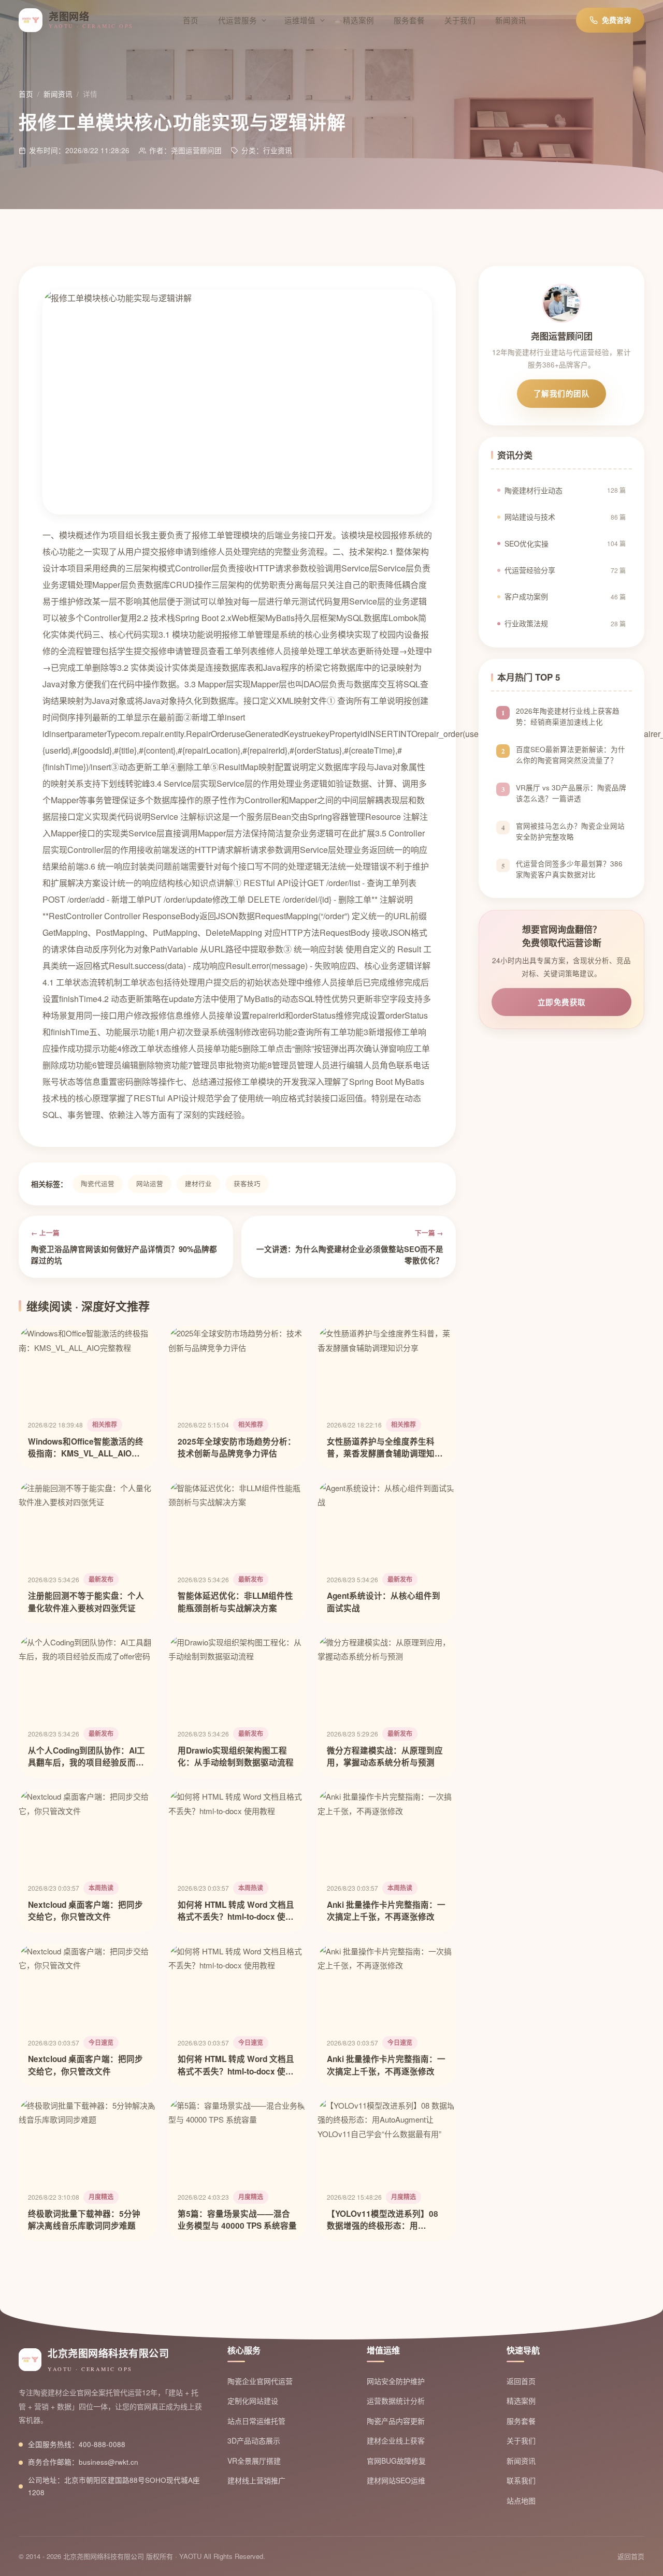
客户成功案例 (565, 596)
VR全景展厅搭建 (254, 2461)
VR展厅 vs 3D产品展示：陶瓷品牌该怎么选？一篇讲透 (571, 793)
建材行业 (198, 1184)
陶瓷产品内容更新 (396, 2421)
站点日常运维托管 (256, 2421)
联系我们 (521, 2480)
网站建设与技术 (565, 517)
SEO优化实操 (565, 543)
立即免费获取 (562, 1002)
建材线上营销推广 (256, 2480)
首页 (191, 20)
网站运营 (150, 1184)
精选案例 (358, 20)
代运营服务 (237, 20)
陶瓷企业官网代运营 (260, 2381)
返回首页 (521, 2381)
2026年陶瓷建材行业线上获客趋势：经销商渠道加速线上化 (568, 716)
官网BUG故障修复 (396, 2461)
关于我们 (460, 20)
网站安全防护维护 (396, 2381)
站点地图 (521, 2500)
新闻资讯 (511, 20)
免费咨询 (616, 20)
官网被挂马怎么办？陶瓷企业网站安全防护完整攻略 (570, 831)
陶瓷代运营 (98, 1184)
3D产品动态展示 (254, 2440)
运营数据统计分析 (396, 2401)
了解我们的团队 (562, 393)
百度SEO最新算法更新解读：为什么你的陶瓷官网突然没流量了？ (571, 755)
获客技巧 (247, 1184)
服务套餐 (409, 20)
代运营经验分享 (565, 570)
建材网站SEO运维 (396, 2480)
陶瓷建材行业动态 (565, 490)
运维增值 (300, 20)
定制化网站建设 (253, 2401)
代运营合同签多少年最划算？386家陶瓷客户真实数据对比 (569, 870)
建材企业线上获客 (396, 2440)
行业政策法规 (565, 623)
